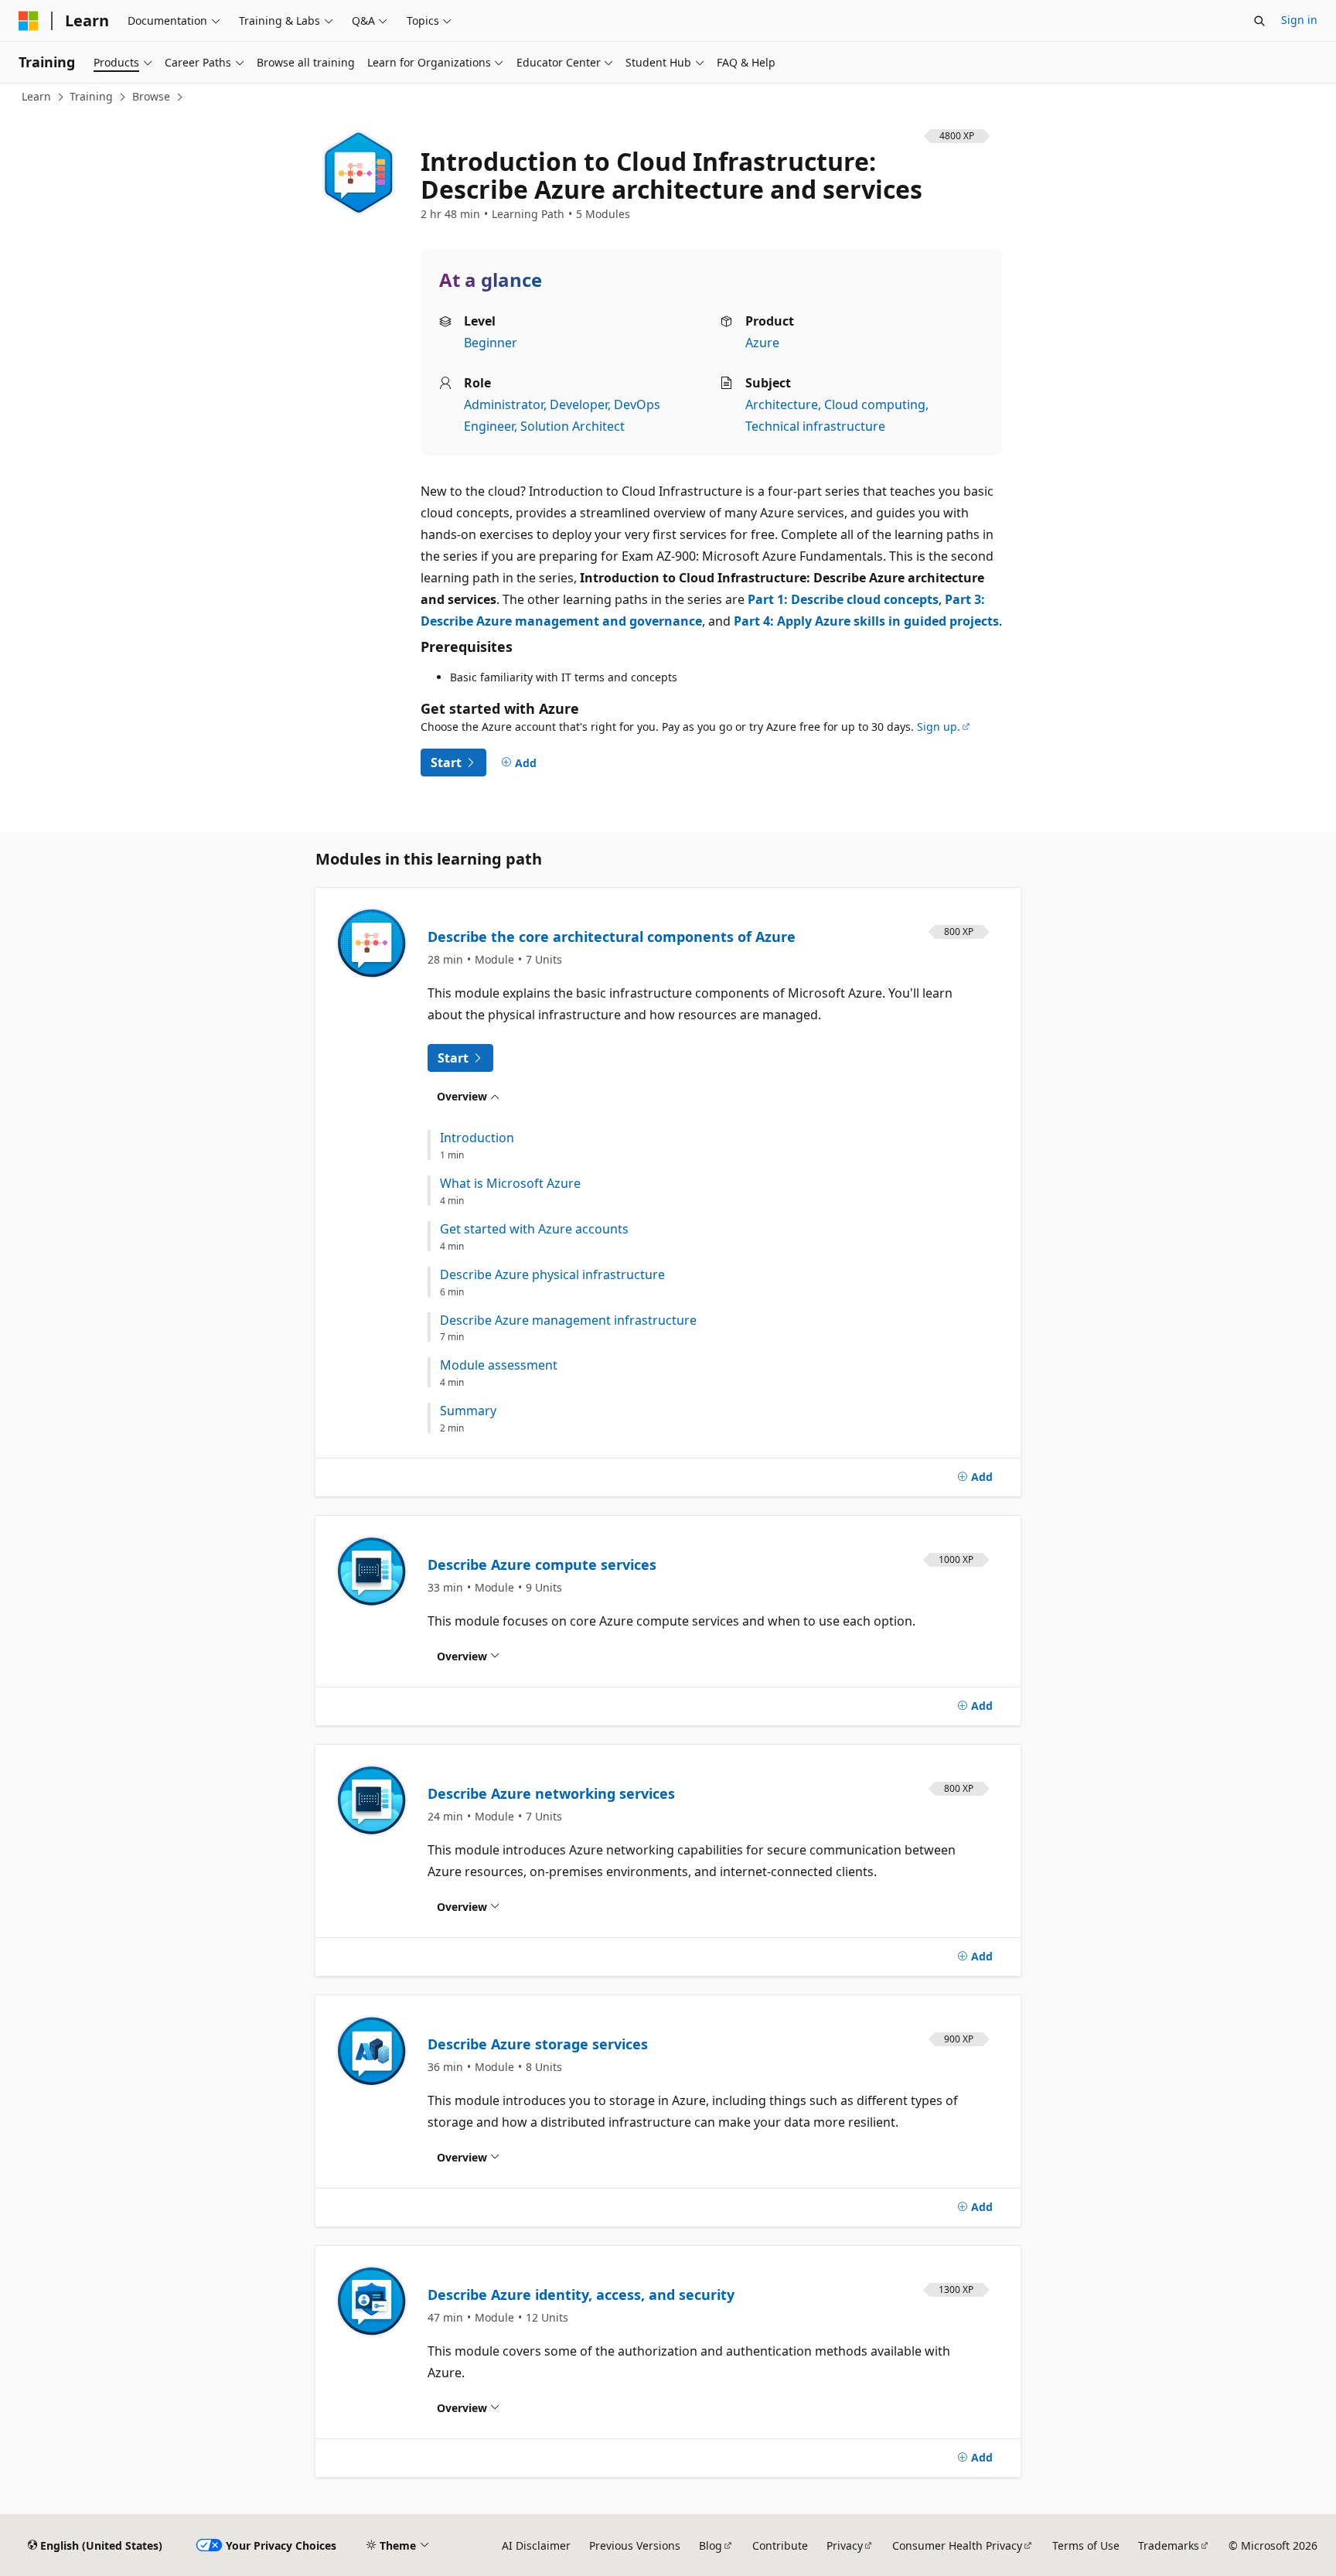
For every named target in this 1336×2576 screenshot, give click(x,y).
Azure (762, 343)
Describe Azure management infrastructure (568, 1320)
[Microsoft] (29, 21)
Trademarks (1169, 2545)
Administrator (504, 404)
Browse (151, 96)
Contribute (780, 2545)
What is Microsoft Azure (510, 1184)
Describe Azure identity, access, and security (581, 2295)
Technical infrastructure (815, 426)
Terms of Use (1086, 2545)
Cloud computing (875, 404)
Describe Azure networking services (551, 1793)
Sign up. (939, 727)
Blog (711, 2545)
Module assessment (499, 1365)
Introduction (477, 1138)
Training (91, 96)
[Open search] (1259, 21)
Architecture (782, 404)
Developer (579, 404)
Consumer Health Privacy (957, 2545)
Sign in (1299, 20)
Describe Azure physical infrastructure (552, 1275)
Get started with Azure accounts (534, 1229)
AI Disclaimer (536, 2545)
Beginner (491, 343)
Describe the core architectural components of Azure (612, 937)
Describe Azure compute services (542, 1564)
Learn (36, 96)
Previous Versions (635, 2545)
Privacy (845, 2545)
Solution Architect (573, 426)
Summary (468, 1411)
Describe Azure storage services (538, 2044)
